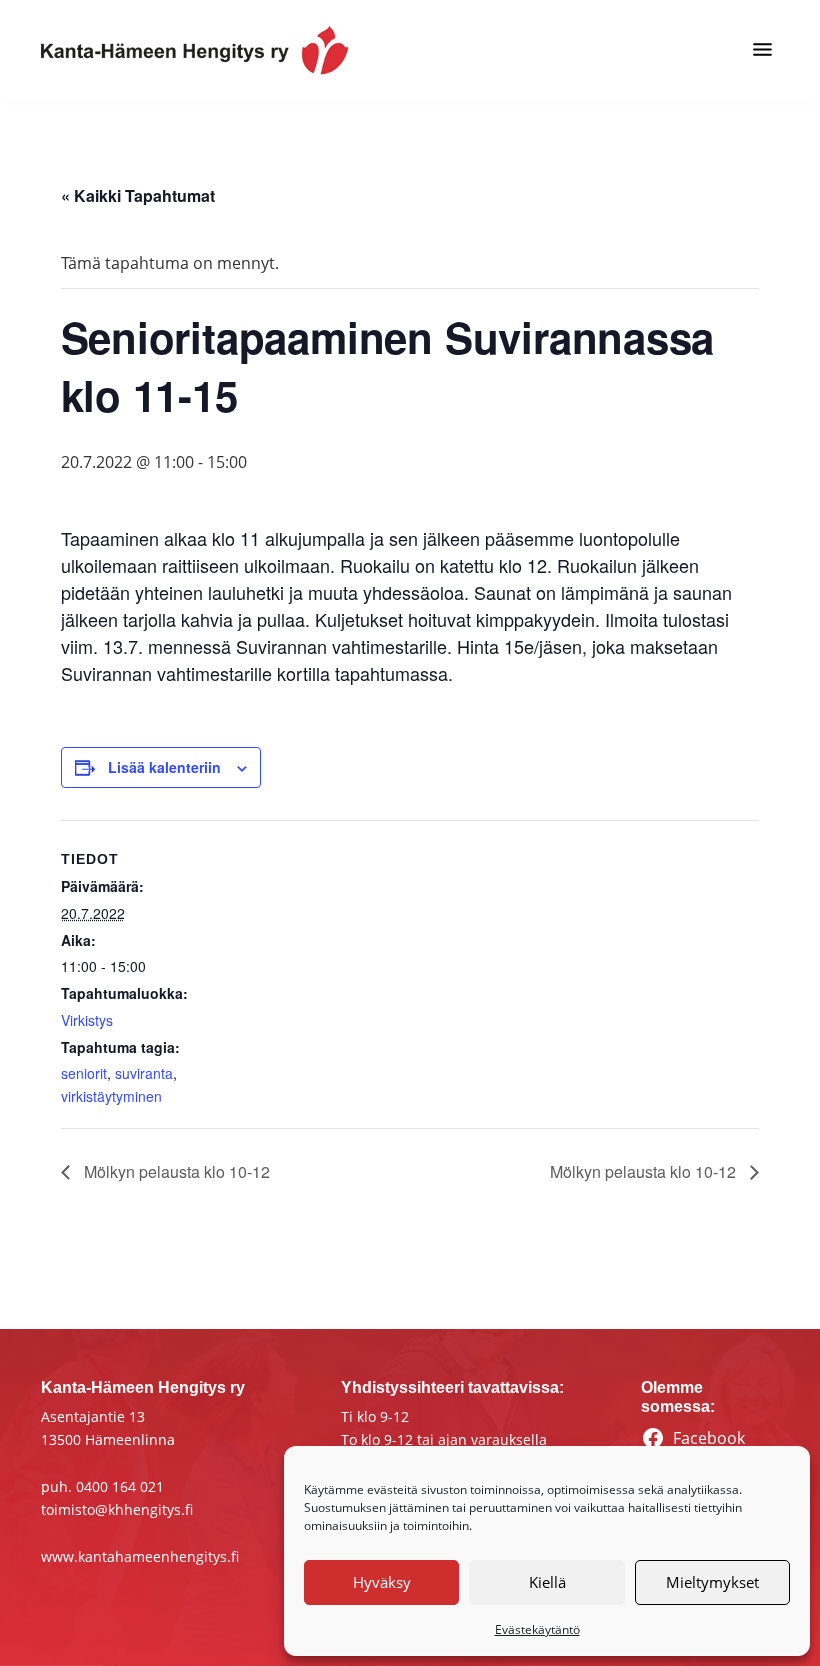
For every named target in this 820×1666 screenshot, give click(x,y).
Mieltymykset (712, 1582)
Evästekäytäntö (537, 1629)
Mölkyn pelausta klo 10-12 (175, 1171)
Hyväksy (382, 1582)
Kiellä (547, 1582)
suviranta (144, 1073)
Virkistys (87, 1020)
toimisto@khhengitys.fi (117, 1509)
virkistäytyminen (111, 1096)
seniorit (84, 1073)
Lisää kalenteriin (164, 767)
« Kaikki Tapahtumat (138, 195)
